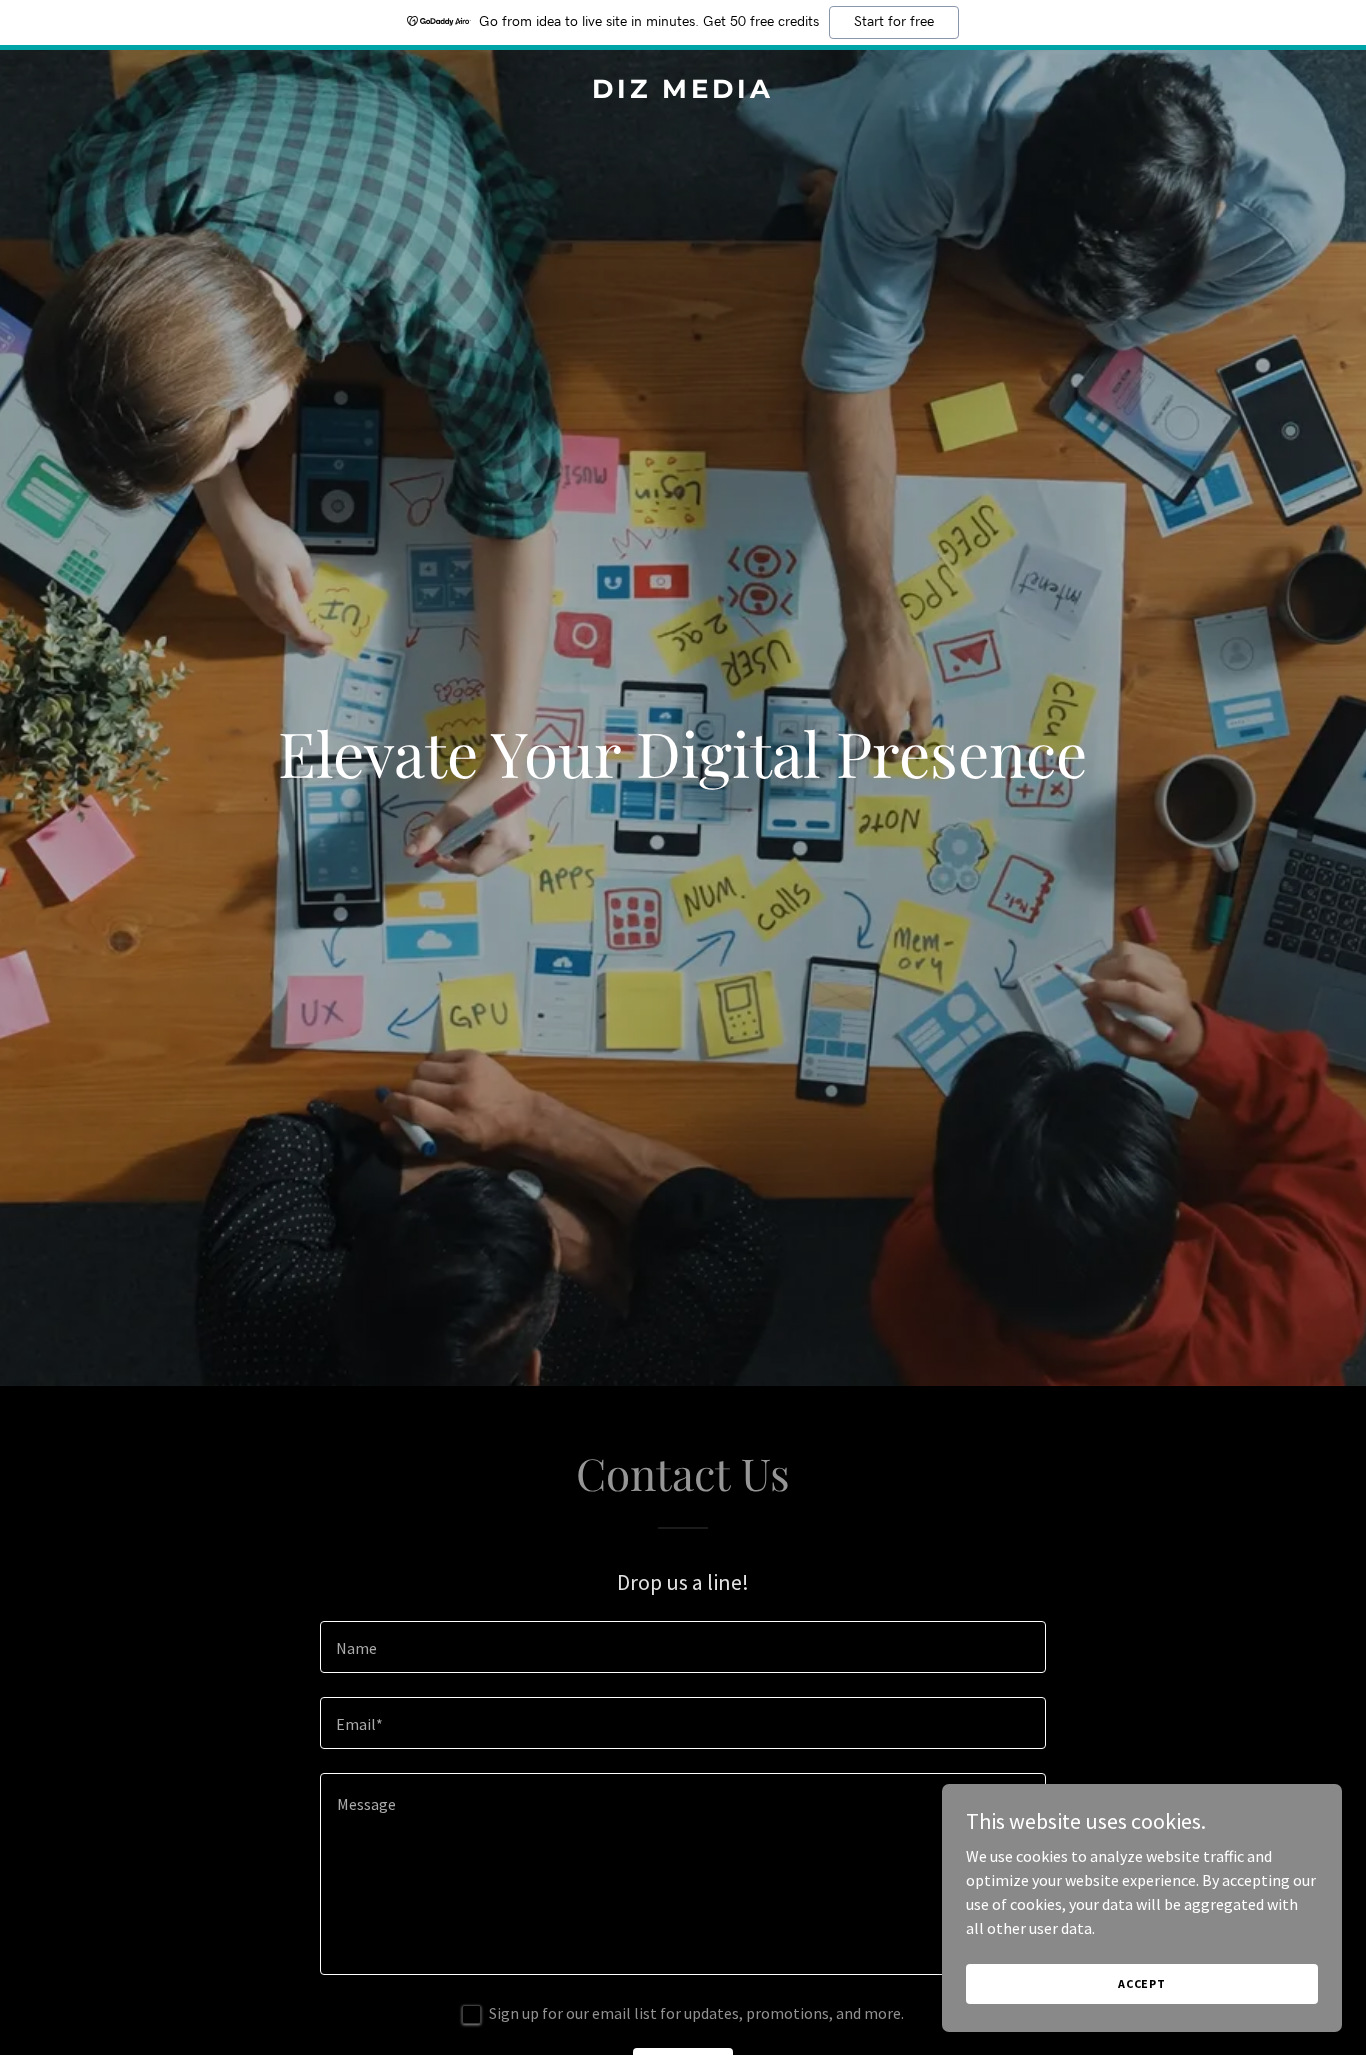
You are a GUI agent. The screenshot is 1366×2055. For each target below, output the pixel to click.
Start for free (894, 22)
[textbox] (682, 1647)
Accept (1142, 1983)
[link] (683, 92)
